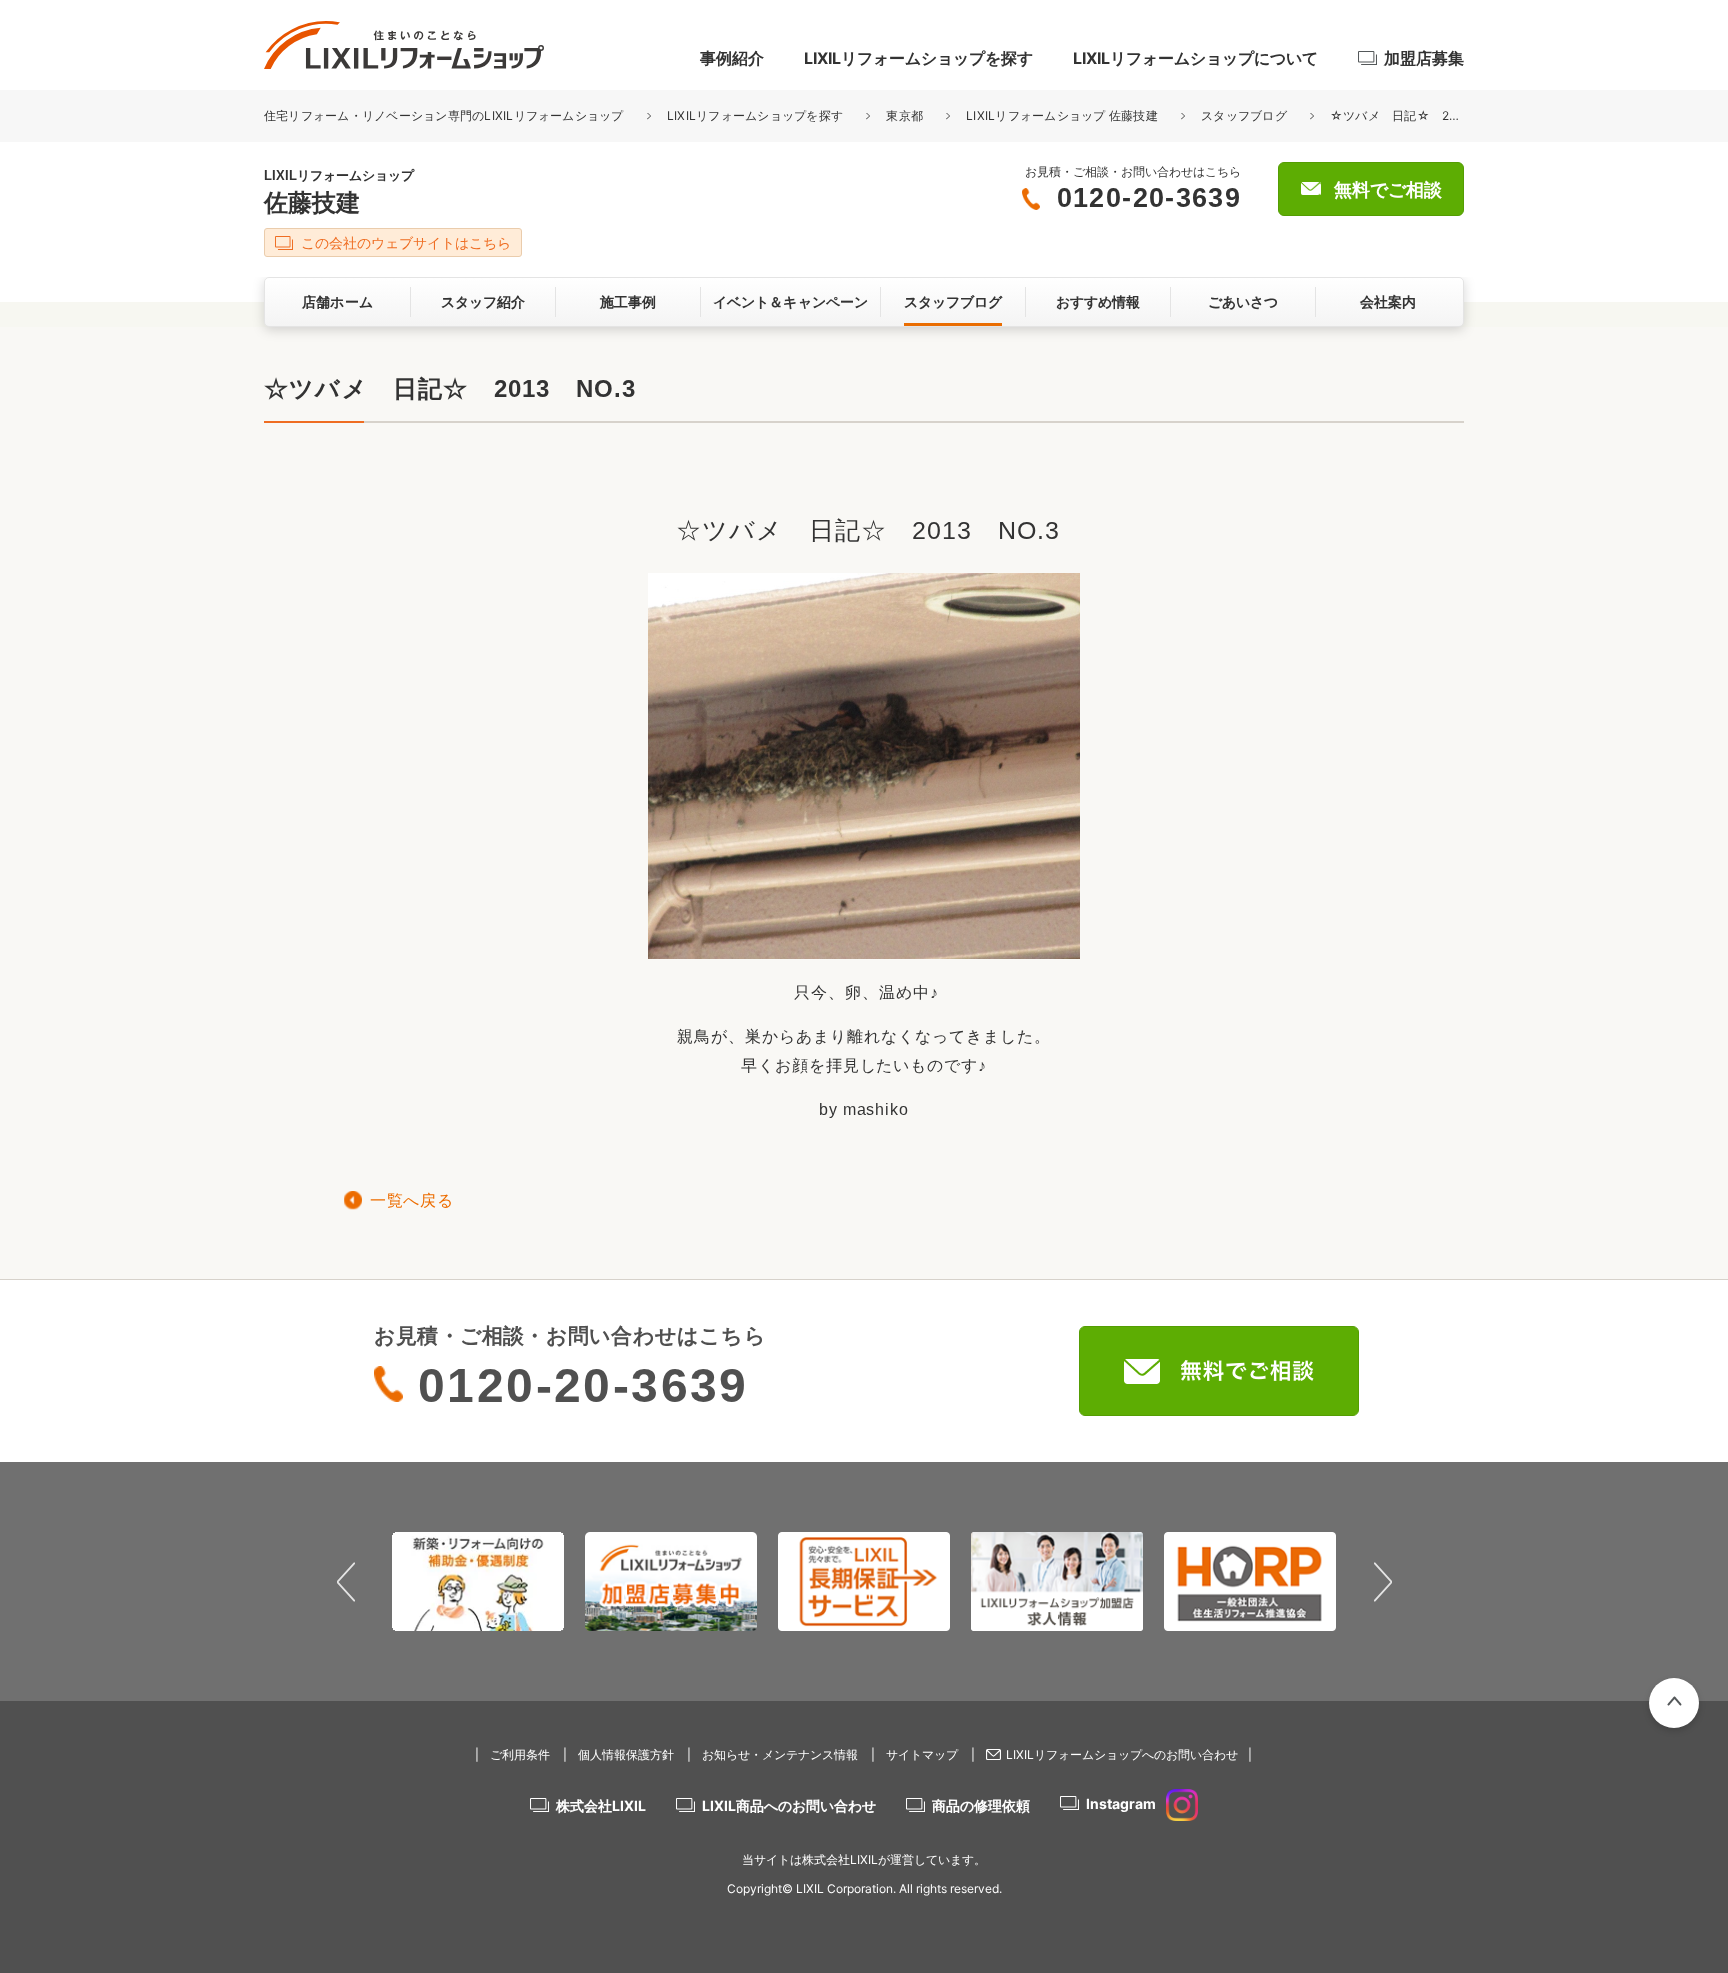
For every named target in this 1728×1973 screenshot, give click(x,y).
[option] (478, 1581)
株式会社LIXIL (601, 1805)
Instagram (1121, 1803)
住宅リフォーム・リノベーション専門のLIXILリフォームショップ (445, 115)
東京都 (904, 115)
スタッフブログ (1244, 115)
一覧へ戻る (411, 1200)
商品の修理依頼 (981, 1805)
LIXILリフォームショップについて (1195, 58)
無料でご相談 (1388, 190)
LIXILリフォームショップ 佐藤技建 (1062, 115)
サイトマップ (922, 1754)
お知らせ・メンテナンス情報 (780, 1754)
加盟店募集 (1424, 58)
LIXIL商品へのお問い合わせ (789, 1805)
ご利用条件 (520, 1754)
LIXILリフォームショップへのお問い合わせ (1122, 1754)
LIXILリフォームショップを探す (918, 58)
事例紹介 (732, 58)
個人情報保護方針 (626, 1754)
